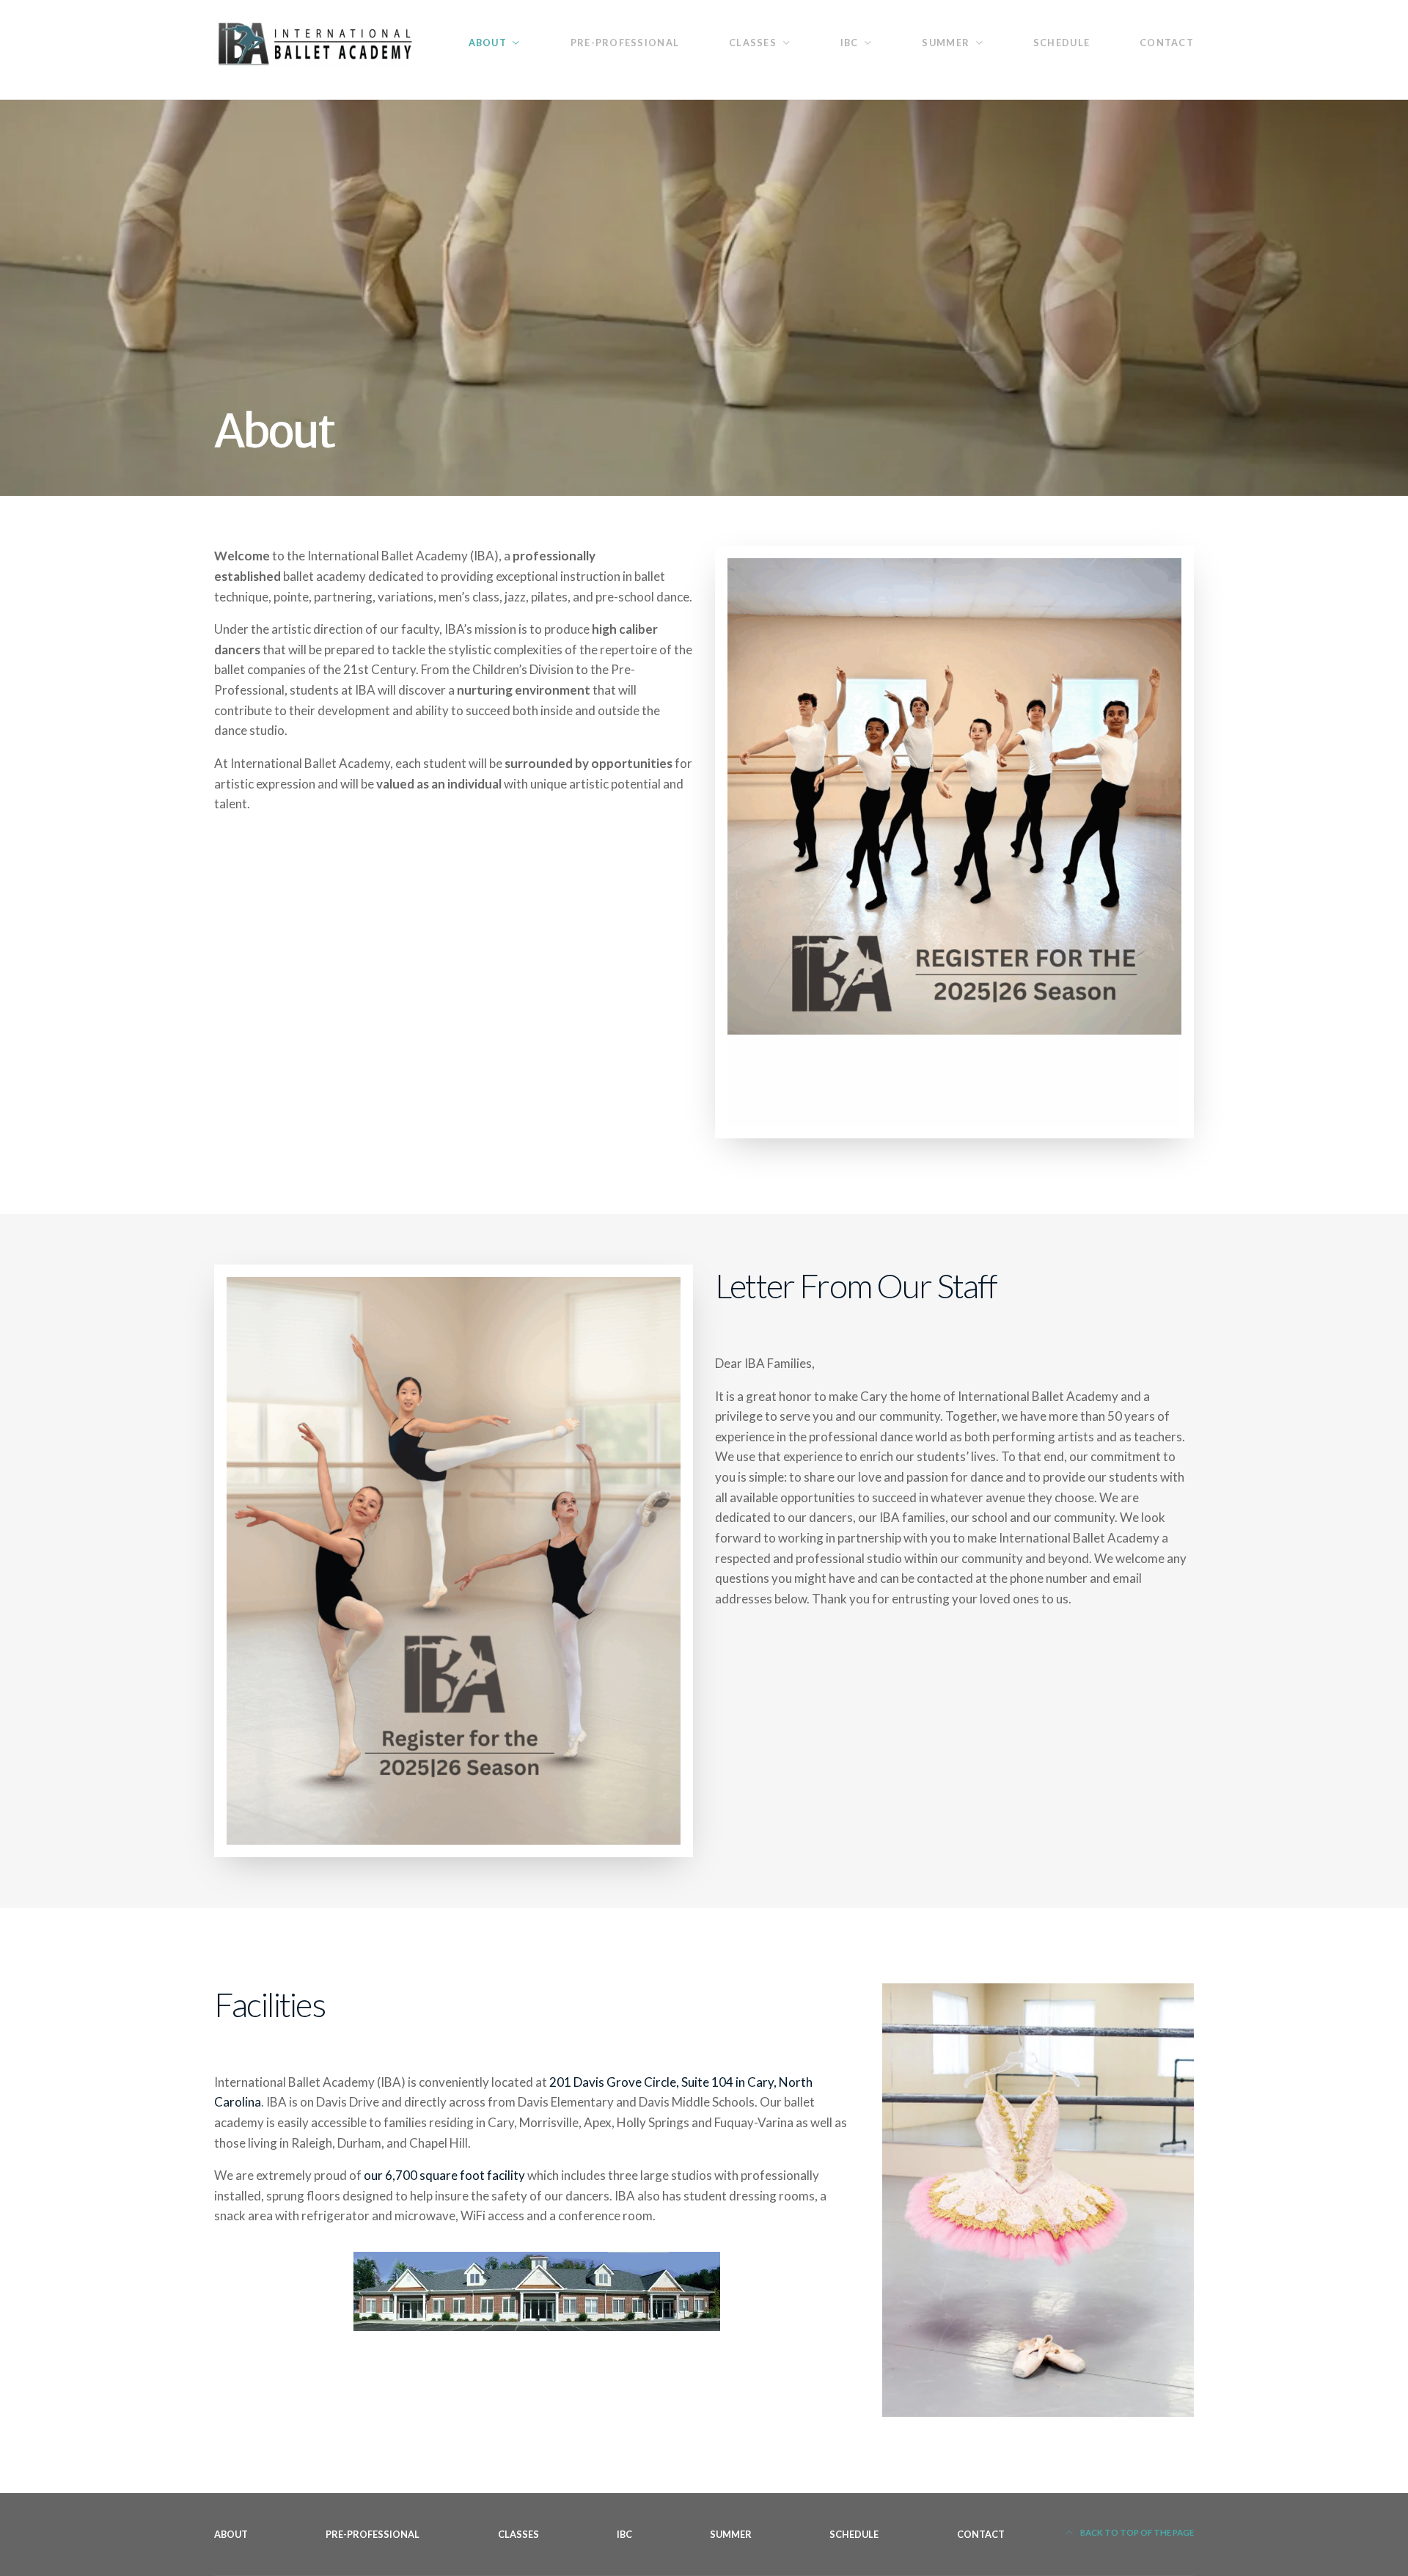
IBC (850, 43)
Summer (946, 43)
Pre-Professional (625, 43)
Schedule (1061, 43)
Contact (1167, 43)
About (488, 43)
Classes (753, 43)
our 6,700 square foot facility (444, 2175)
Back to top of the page (1136, 2532)
